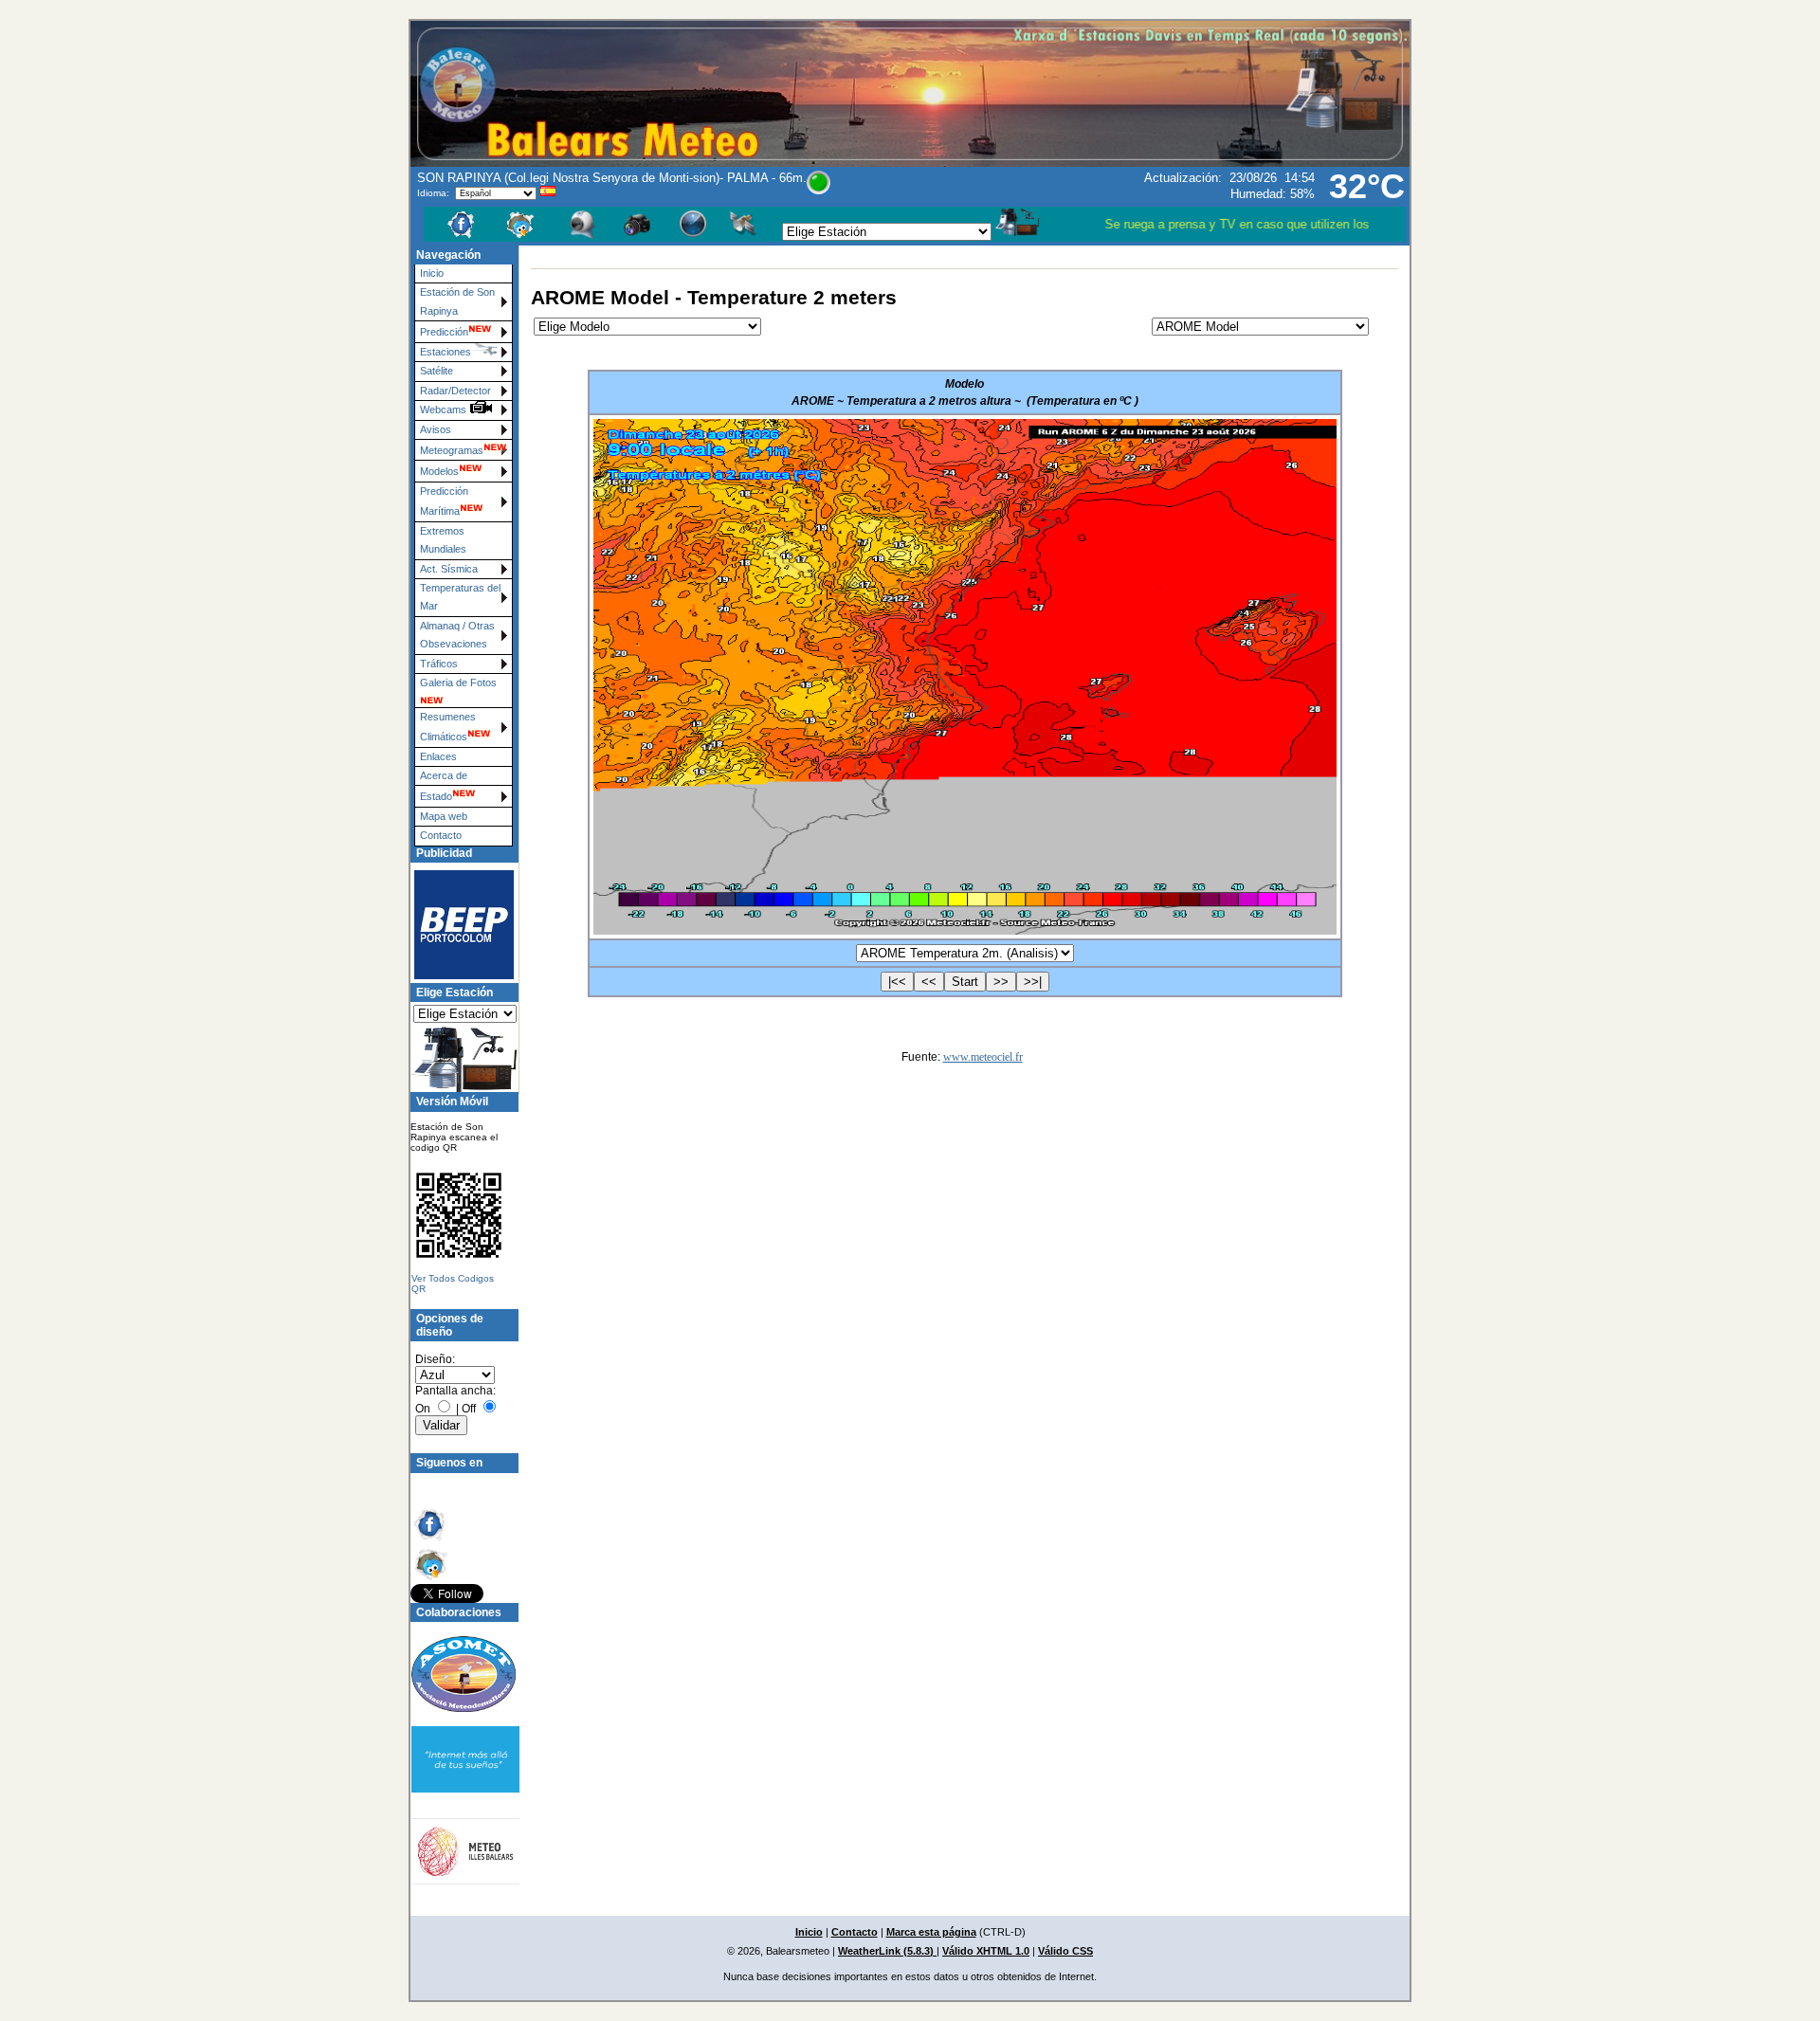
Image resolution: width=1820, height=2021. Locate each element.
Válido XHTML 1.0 (986, 1951)
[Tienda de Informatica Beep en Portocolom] (456, 924)
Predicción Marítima (444, 501)
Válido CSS (1065, 1951)
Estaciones (446, 352)
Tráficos (439, 664)
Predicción (444, 332)
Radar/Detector (455, 391)
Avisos (436, 429)
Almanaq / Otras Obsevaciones (457, 635)
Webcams (445, 410)
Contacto (441, 835)
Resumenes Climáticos (448, 727)
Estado (436, 796)
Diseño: (435, 1359)
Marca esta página (931, 1932)
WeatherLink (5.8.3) (887, 1951)
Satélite (437, 371)
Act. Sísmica (449, 569)
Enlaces (438, 756)
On (423, 1409)
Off (469, 1409)
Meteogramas (452, 450)
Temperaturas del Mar (460, 597)
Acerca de (444, 775)
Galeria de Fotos (458, 683)
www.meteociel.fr (983, 1057)
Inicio (432, 273)
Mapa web (444, 816)
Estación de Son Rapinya (457, 301)
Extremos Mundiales (443, 540)
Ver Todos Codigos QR (453, 1284)
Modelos (439, 471)
